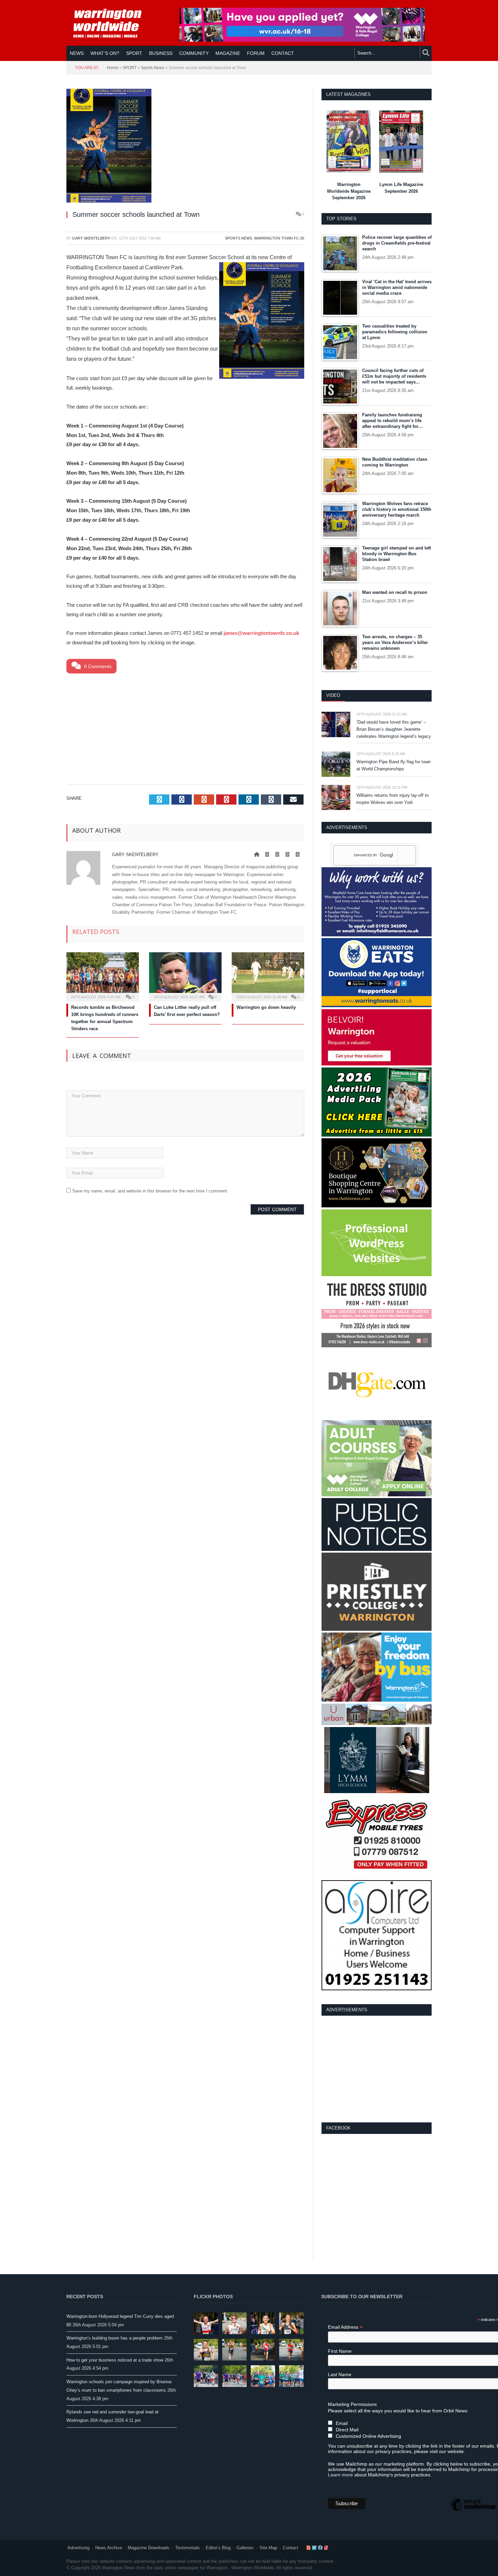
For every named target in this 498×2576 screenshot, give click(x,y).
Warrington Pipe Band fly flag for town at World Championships (393, 765)
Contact (290, 2548)
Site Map (268, 2548)
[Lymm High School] (377, 1792)
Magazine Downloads (149, 2548)
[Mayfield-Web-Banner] (377, 935)
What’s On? (105, 53)
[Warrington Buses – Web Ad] (377, 1700)
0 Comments (97, 666)
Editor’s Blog (218, 2548)
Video (333, 695)
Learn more (340, 2475)
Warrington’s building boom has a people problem (115, 2338)
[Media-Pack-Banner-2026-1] (377, 1135)
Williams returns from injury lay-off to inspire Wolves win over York (392, 799)
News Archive (109, 2548)
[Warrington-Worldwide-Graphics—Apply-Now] (302, 40)
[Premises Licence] (377, 1549)
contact (283, 53)
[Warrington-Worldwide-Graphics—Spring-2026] (377, 1495)
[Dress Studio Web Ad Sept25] (377, 1346)
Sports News (153, 68)
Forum (256, 53)
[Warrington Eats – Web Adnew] (377, 1006)
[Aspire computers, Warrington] (377, 1989)
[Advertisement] (185, 728)
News (77, 53)
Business (161, 53)
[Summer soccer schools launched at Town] (185, 147)
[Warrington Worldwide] (112, 23)
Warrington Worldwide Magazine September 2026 (349, 191)
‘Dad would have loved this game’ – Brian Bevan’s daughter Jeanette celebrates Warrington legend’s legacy (394, 729)
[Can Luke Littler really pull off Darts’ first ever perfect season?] (185, 976)
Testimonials (188, 2548)
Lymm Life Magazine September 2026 (401, 188)
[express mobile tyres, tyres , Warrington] (377, 1877)
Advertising (78, 2548)
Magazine (228, 53)
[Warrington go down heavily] (268, 976)
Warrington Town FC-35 (279, 238)
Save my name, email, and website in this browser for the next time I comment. (150, 1191)
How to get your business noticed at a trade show (115, 2360)
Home (113, 68)
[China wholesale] (377, 1417)
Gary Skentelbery (91, 238)
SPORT (134, 53)
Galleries (245, 2548)
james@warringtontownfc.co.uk (261, 633)
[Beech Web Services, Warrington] (377, 1275)
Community (194, 53)
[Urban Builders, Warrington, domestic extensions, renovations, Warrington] (377, 1723)
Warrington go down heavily (266, 1007)
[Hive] (377, 1206)
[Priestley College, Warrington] (377, 1629)
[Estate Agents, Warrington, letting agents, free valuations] (377, 1064)
